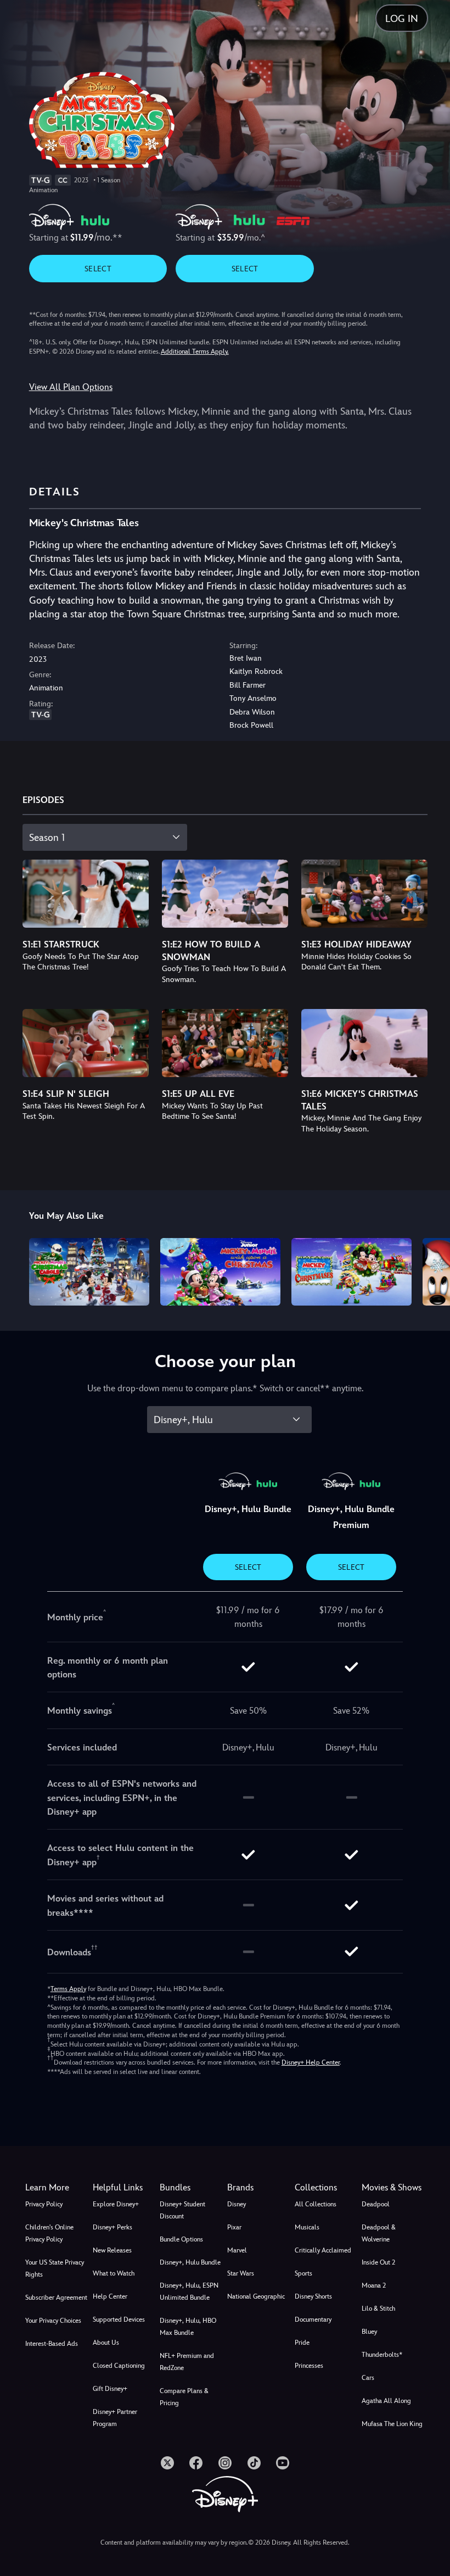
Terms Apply (68, 1989)
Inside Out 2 (378, 2262)
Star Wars (241, 2273)
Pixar (234, 2227)
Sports (303, 2273)
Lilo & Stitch (378, 2309)
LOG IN (402, 18)
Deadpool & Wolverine (379, 2233)
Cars (368, 2378)
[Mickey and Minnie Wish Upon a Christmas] (220, 1272)
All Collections (316, 2204)
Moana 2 (374, 2285)
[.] (167, 2463)
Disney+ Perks (113, 2227)
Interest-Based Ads (52, 2344)
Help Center (110, 2296)
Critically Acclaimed (323, 2250)
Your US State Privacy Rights (55, 2268)
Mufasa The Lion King (392, 2424)
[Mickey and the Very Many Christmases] (351, 1272)
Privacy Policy (44, 2204)
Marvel (237, 2250)
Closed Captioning (119, 2366)
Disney (237, 2204)
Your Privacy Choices (53, 2321)
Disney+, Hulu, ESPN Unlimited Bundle (189, 2291)
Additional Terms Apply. (195, 352)
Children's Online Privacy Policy (49, 2233)
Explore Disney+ (116, 2204)
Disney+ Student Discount (182, 2210)
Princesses (309, 2366)
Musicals (307, 2227)
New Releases (112, 2250)
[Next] (431, 1270)
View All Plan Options (71, 387)
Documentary (313, 2319)
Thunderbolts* (382, 2355)
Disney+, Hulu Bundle (190, 2262)
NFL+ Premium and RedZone (187, 2362)
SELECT (98, 269)
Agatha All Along (386, 2401)
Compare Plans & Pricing (184, 2397)
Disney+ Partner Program (115, 2418)
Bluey (369, 2332)
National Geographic (256, 2296)
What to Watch (114, 2273)
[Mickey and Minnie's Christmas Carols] (89, 1272)
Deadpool (376, 2204)
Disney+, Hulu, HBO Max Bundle (188, 2327)
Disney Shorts (313, 2296)
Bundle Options (181, 2239)
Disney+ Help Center (311, 2062)
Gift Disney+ (110, 2389)
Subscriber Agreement (56, 2298)
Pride (302, 2343)
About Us (106, 2343)
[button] (124, 2188)
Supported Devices (119, 2319)
